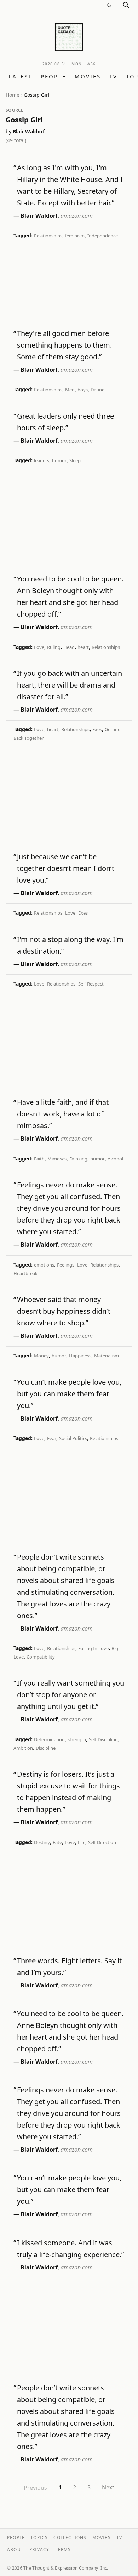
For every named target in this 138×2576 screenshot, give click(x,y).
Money (41, 1356)
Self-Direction (102, 1842)
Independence (103, 236)
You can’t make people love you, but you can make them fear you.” (69, 1394)
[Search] (126, 5)
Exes (97, 729)
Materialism (107, 1356)
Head (69, 647)
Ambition (23, 1748)
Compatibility (41, 1657)
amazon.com (77, 216)
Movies (88, 76)
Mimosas (57, 1159)
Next (108, 2487)
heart (83, 647)
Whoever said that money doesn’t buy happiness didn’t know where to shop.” (64, 1311)
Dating (98, 390)
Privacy (39, 2550)
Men (70, 390)
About (15, 2550)
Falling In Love (93, 1648)
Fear (52, 1438)
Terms (63, 2550)
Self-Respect (91, 984)
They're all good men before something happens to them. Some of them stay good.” (64, 345)
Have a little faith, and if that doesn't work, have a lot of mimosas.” (63, 1114)
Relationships (48, 236)
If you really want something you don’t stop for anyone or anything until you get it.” (71, 1695)
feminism (75, 236)
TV (113, 76)
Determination (49, 1739)
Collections (70, 2538)
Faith (39, 1159)
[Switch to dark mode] (109, 5)
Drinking (78, 1159)
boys (83, 390)
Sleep (75, 460)
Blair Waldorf (29, 131)
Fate (57, 1842)
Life (82, 1842)
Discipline (46, 1748)
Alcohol (115, 1159)
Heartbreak (25, 1273)
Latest (20, 76)
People (53, 76)
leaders (42, 460)
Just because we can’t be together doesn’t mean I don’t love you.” (66, 868)
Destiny (42, 1842)
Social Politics (73, 1438)
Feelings (66, 1265)
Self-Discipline (103, 1739)
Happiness (80, 1356)
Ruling (54, 647)
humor (59, 460)
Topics (39, 2538)
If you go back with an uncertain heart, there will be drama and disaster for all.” (70, 685)
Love (39, 647)
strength (77, 1739)
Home (13, 95)
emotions (44, 1265)
